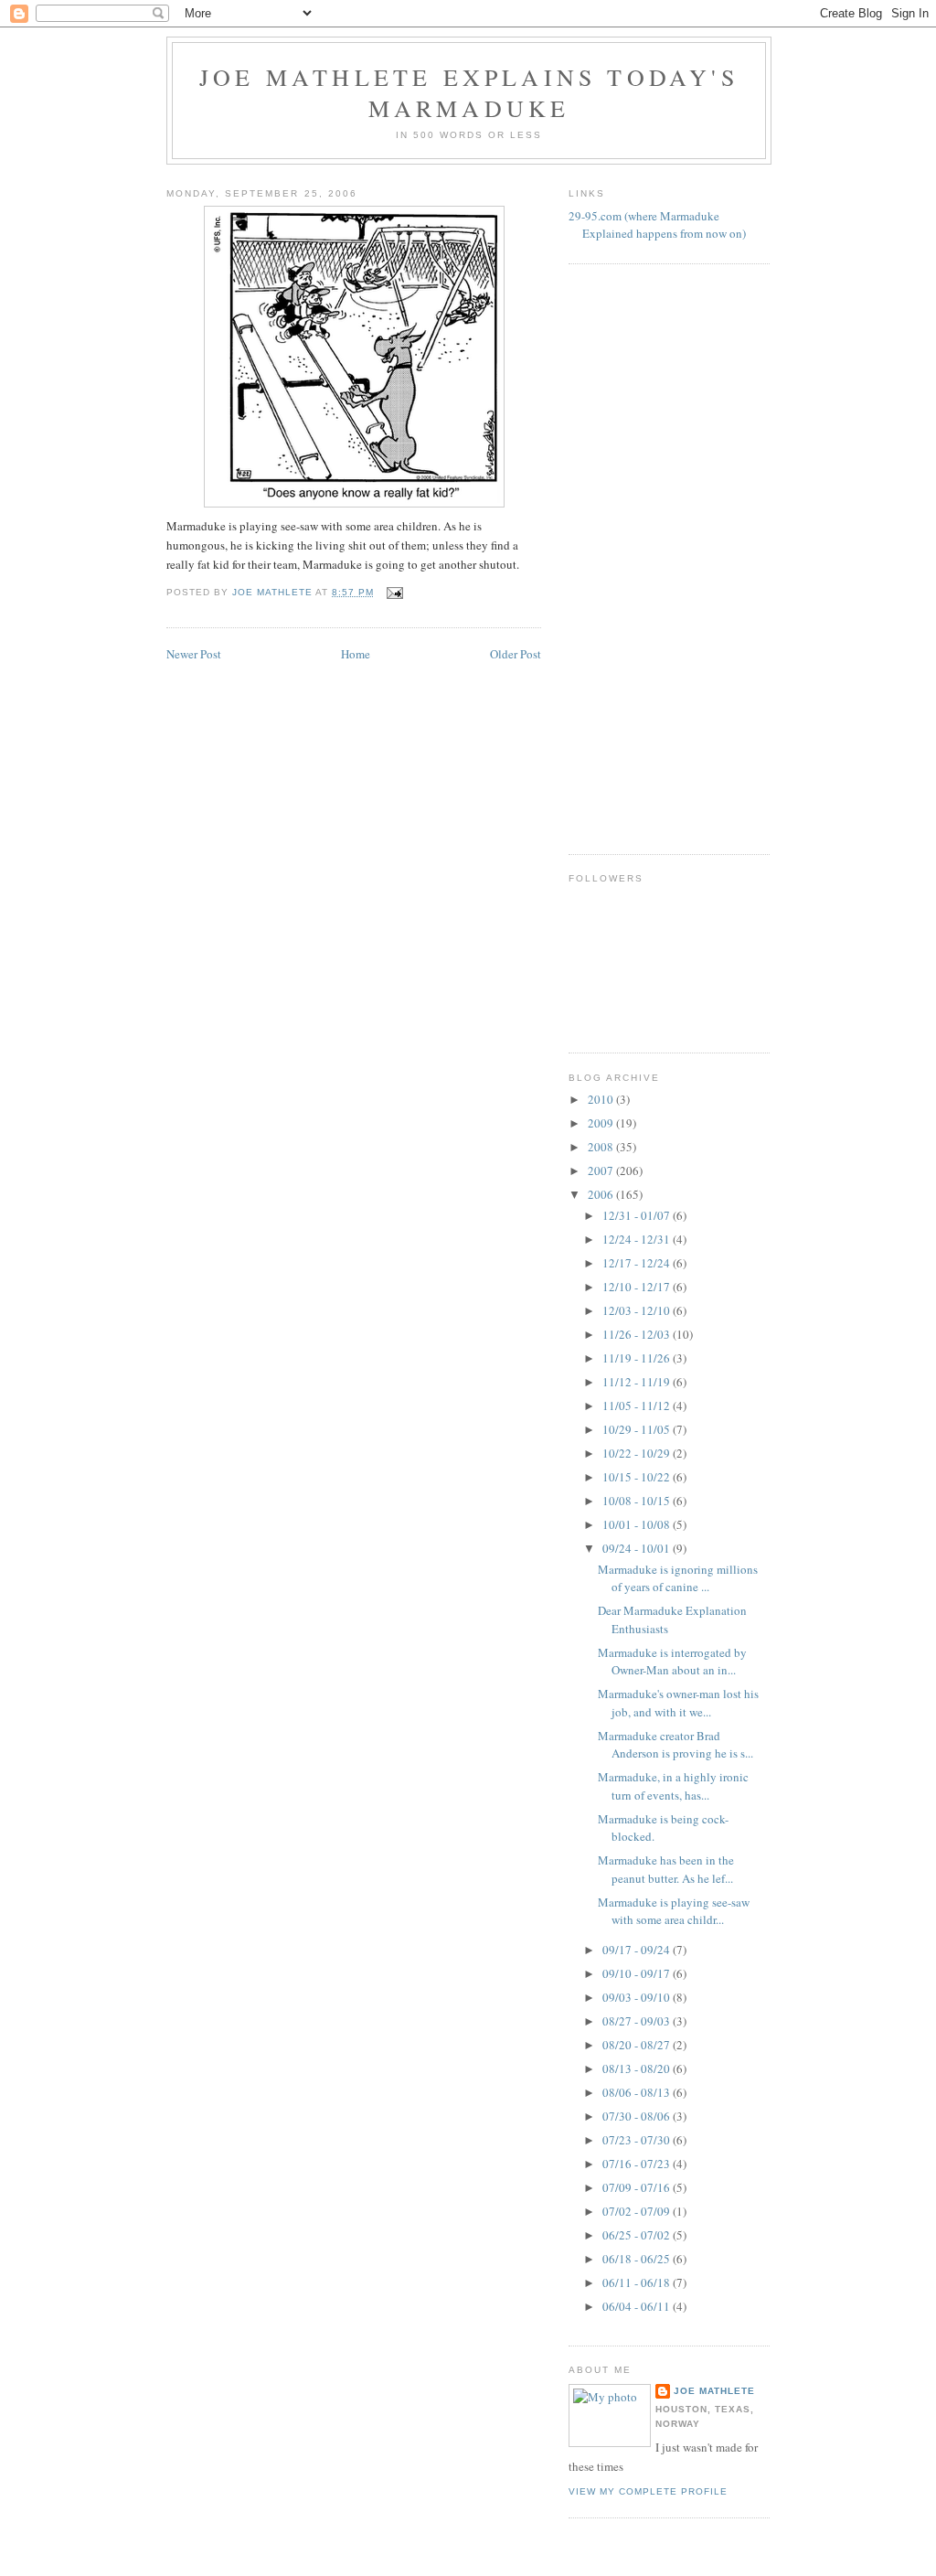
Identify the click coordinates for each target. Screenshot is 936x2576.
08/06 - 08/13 (638, 2092)
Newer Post (194, 654)
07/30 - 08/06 (638, 2116)
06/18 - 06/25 (638, 2259)
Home (356, 654)
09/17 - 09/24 (638, 1950)
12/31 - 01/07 (638, 1215)
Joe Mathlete (714, 2391)
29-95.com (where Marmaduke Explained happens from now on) (657, 225)
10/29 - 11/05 (638, 1429)
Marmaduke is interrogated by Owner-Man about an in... (672, 1662)
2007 (602, 1170)
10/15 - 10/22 (638, 1477)
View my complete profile (648, 2491)
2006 (602, 1194)
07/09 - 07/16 (638, 2187)
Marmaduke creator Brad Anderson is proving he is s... (675, 1745)
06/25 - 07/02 (638, 2235)
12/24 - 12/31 (638, 1239)
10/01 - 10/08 (638, 1524)
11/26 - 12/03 (638, 1334)
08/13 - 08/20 (638, 2068)
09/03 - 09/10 (638, 1997)
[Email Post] (394, 592)
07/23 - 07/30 (638, 2140)
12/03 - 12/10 (638, 1310)
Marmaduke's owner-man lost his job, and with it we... (678, 1703)
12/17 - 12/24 (638, 1263)
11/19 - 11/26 (638, 1358)
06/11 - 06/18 (638, 2282)
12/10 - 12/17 (638, 1287)
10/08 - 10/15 (638, 1501)
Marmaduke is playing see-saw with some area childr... (674, 1911)
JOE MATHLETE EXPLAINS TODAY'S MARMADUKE (469, 92)
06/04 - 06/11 (638, 2306)
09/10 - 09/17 (638, 1973)
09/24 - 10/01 (638, 1548)
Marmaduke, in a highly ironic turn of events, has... (673, 1786)
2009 (602, 1123)
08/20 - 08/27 (638, 2045)
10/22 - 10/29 (638, 1453)
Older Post (516, 654)
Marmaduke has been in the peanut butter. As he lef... (666, 1869)
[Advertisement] (642, 557)
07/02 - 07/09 (638, 2211)
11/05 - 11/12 (638, 1406)
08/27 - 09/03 (638, 2021)
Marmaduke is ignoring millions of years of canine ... (678, 1578)
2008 (602, 1147)
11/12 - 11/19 (638, 1382)
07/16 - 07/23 (638, 2164)
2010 (602, 1099)
